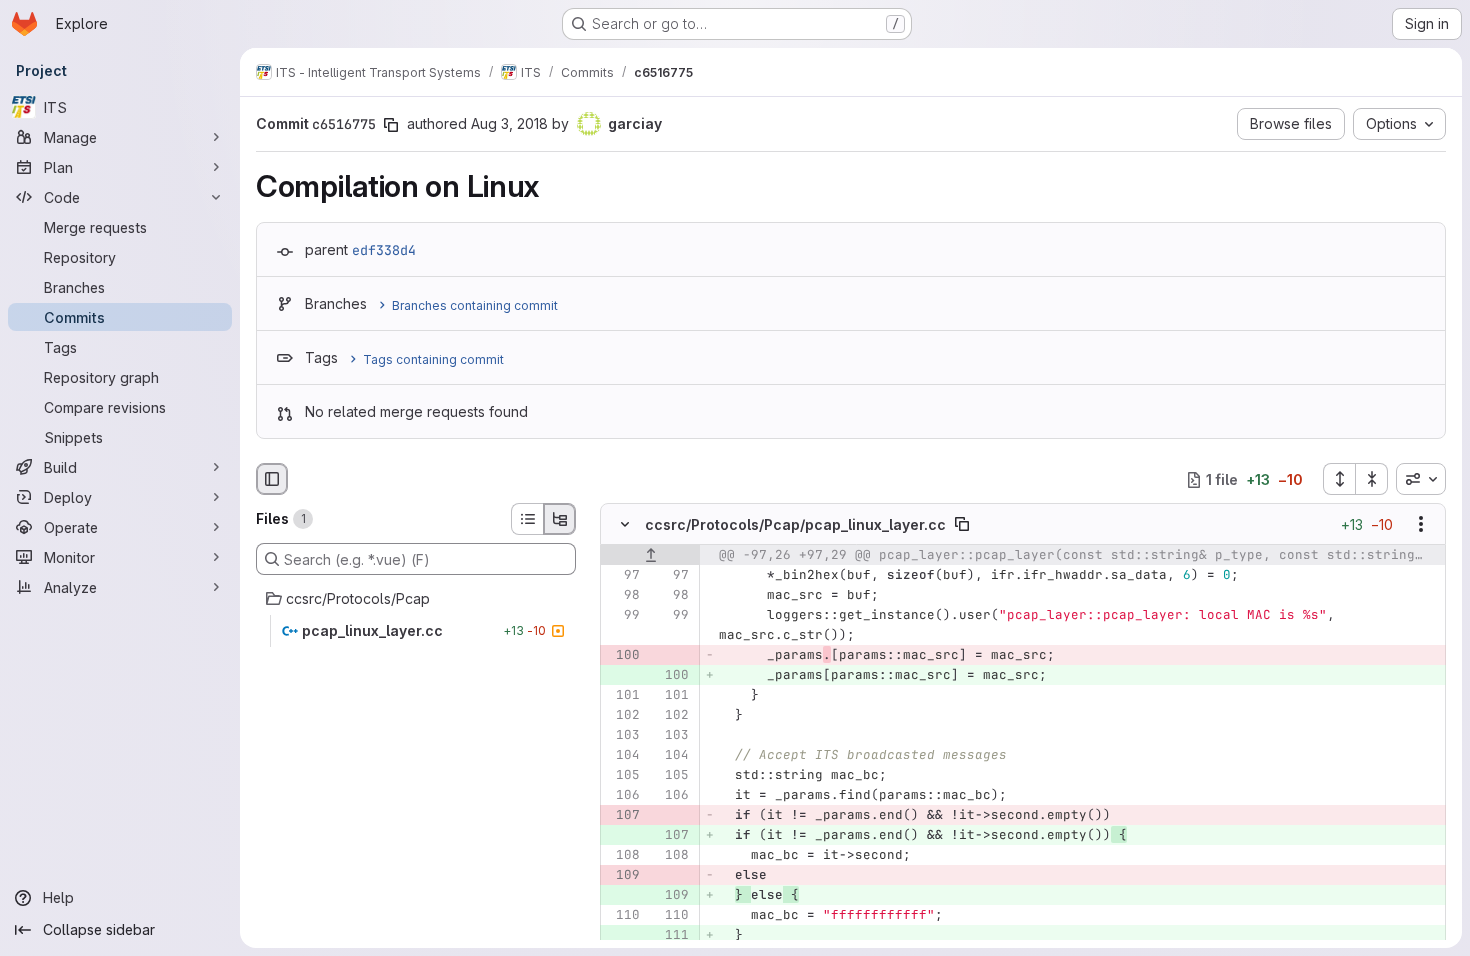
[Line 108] (623, 856)
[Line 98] (623, 596)
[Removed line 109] (623, 876)
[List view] (527, 519)
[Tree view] (560, 519)
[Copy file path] (962, 525)
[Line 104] (623, 756)
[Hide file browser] (272, 479)
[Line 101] (623, 696)
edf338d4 (384, 250)
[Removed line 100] (623, 656)
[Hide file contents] (625, 525)
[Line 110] (623, 916)
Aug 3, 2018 (509, 123)
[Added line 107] (672, 836)
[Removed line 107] (623, 816)
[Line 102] (623, 716)
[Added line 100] (672, 676)
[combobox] (1421, 479)
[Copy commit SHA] (391, 125)
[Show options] (1421, 525)
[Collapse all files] (1372, 479)
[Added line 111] (672, 936)
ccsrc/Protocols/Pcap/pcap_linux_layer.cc (795, 524)
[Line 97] (623, 576)
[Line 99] (623, 616)
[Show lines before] (650, 556)
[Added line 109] (672, 896)
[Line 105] (623, 776)
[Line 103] (623, 736)
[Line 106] (623, 796)
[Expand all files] (1339, 479)
